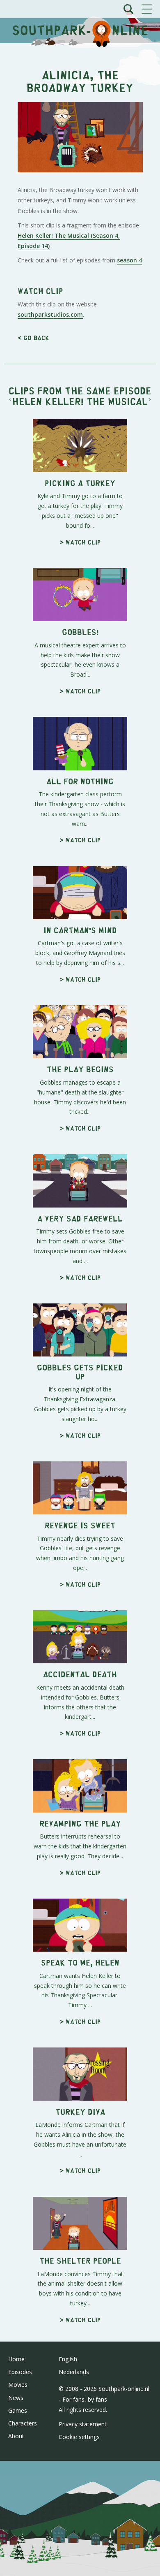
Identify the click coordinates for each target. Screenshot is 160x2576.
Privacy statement (83, 2424)
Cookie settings (79, 2437)
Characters (23, 2423)
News (16, 2398)
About (16, 2436)
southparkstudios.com (50, 314)
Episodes (20, 2372)
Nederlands (74, 2372)
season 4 (129, 260)
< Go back (33, 337)
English (68, 2359)
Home (16, 2359)
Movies (18, 2385)
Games (18, 2410)
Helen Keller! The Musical (80, 401)
